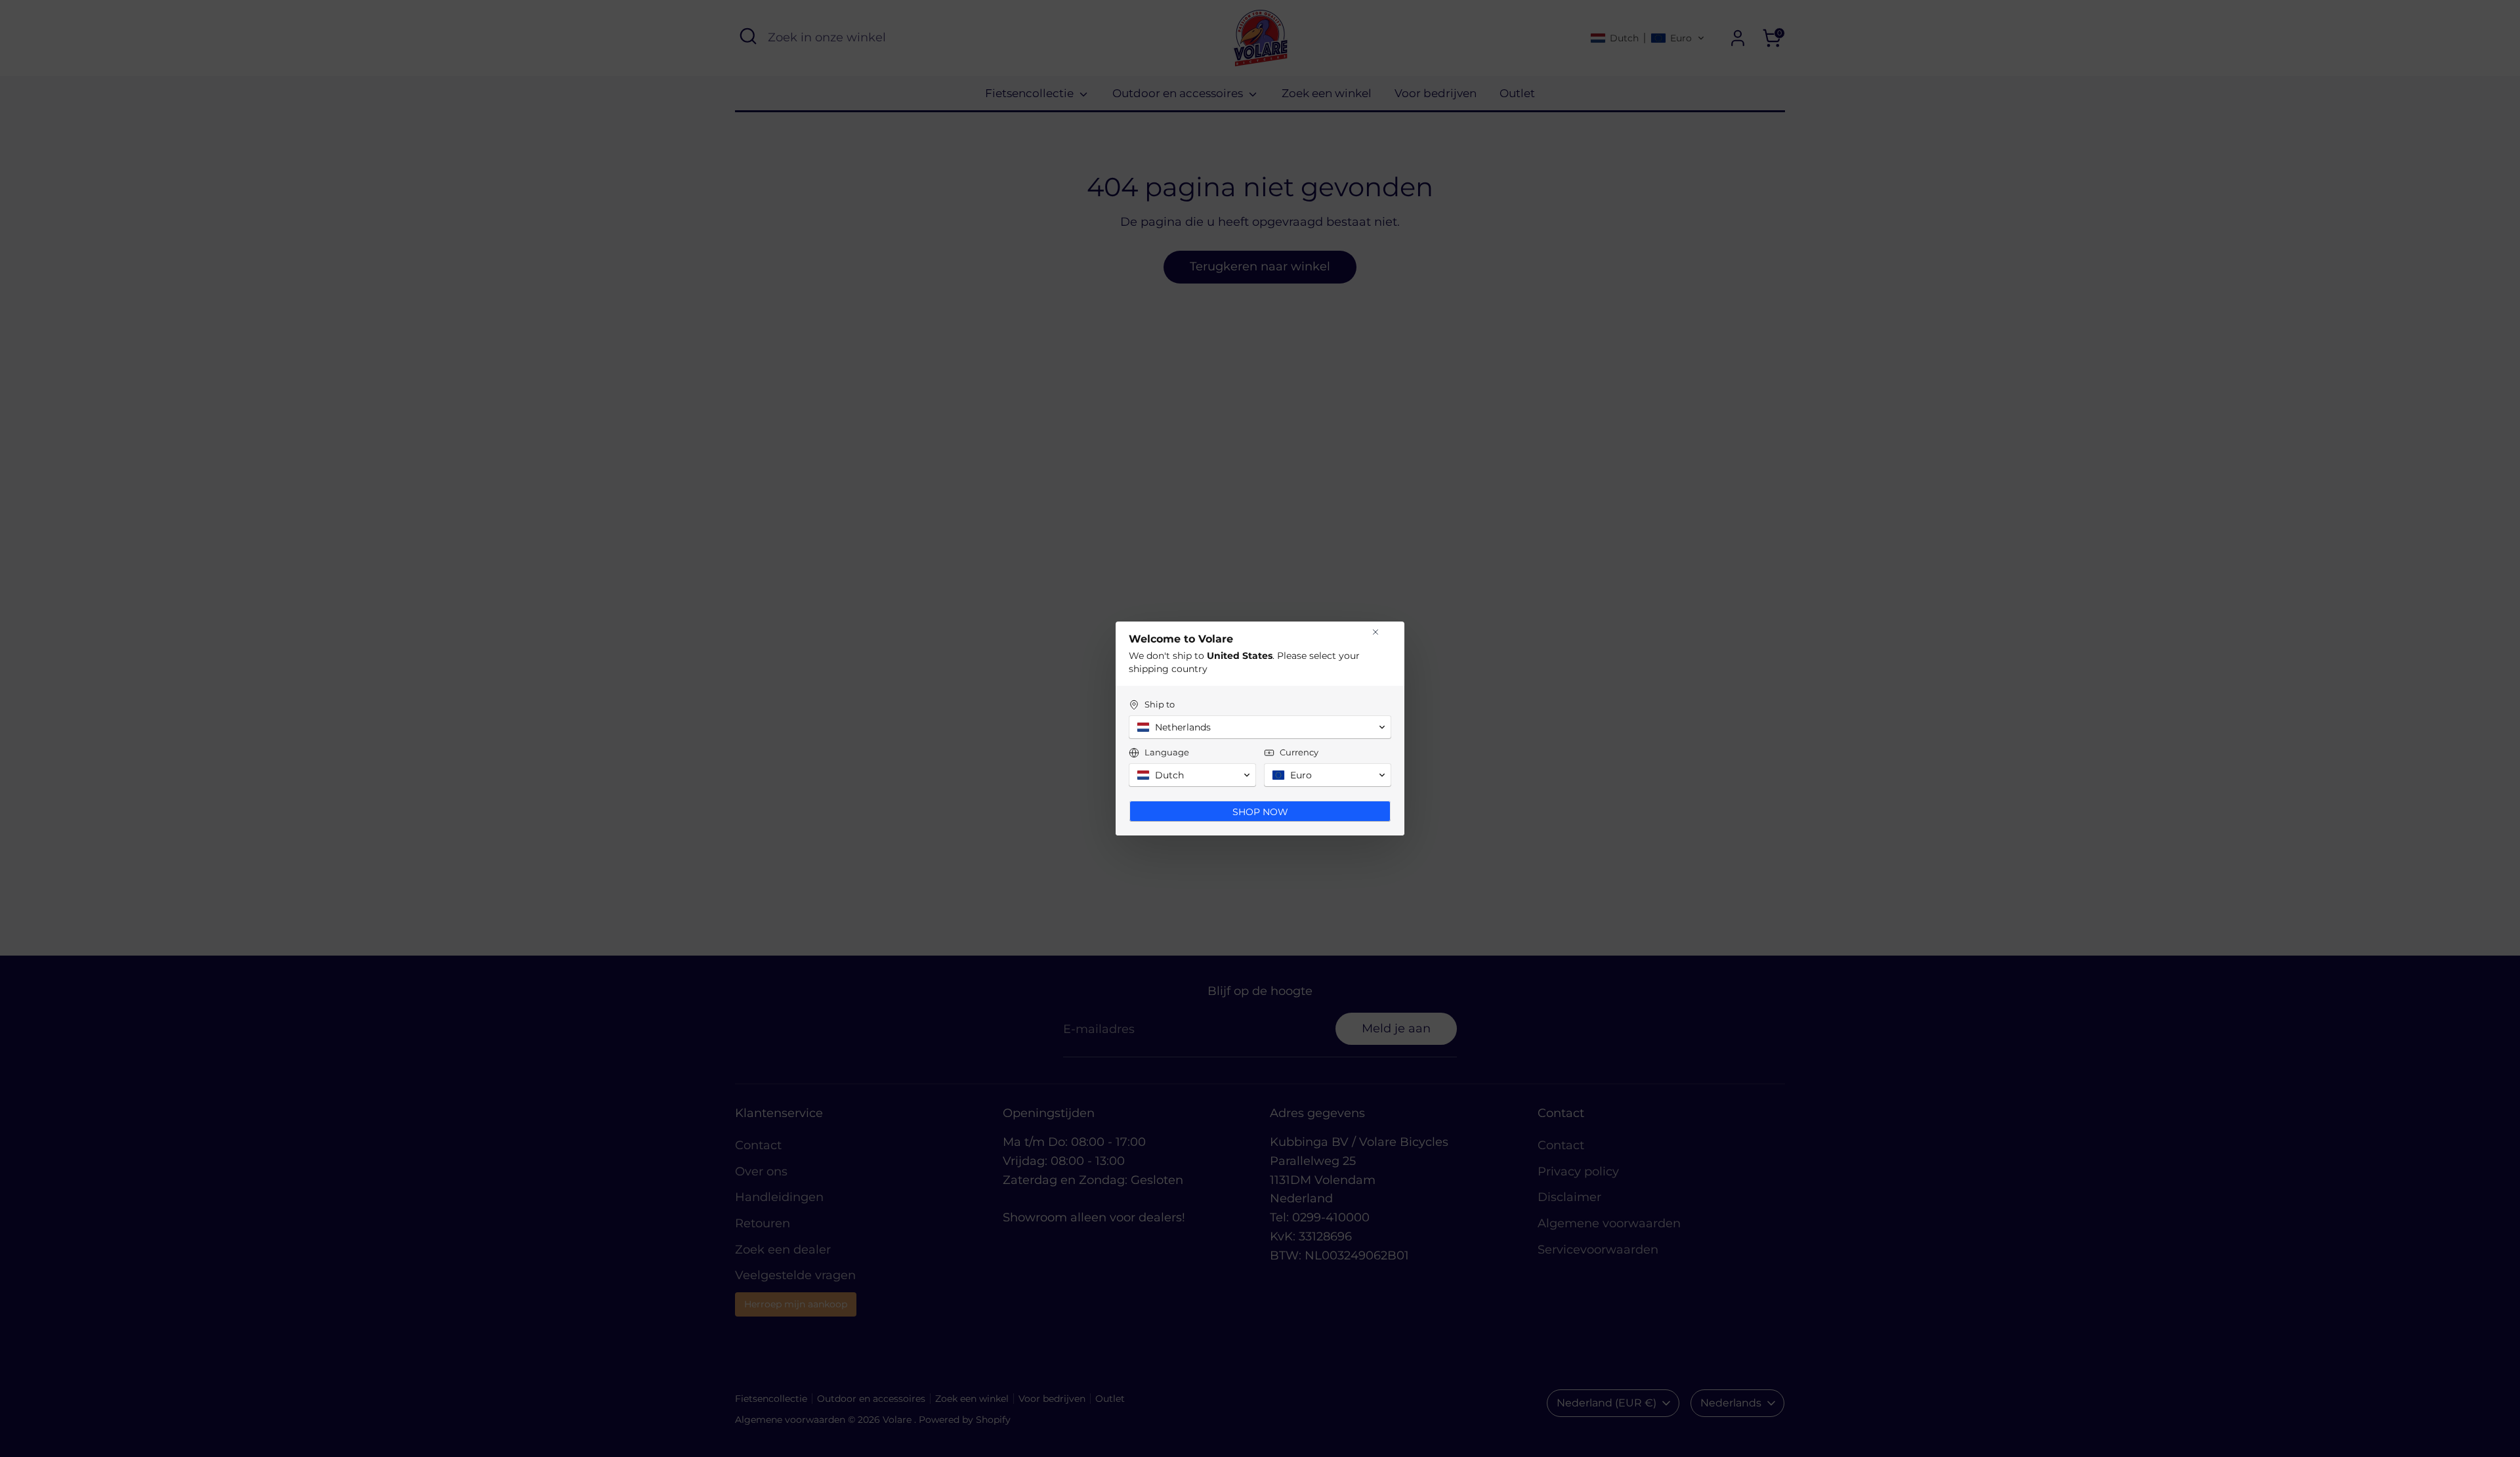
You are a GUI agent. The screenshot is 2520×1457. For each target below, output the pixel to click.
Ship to (1160, 704)
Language (1167, 752)
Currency (1299, 752)
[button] (1260, 727)
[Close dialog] (1375, 632)
